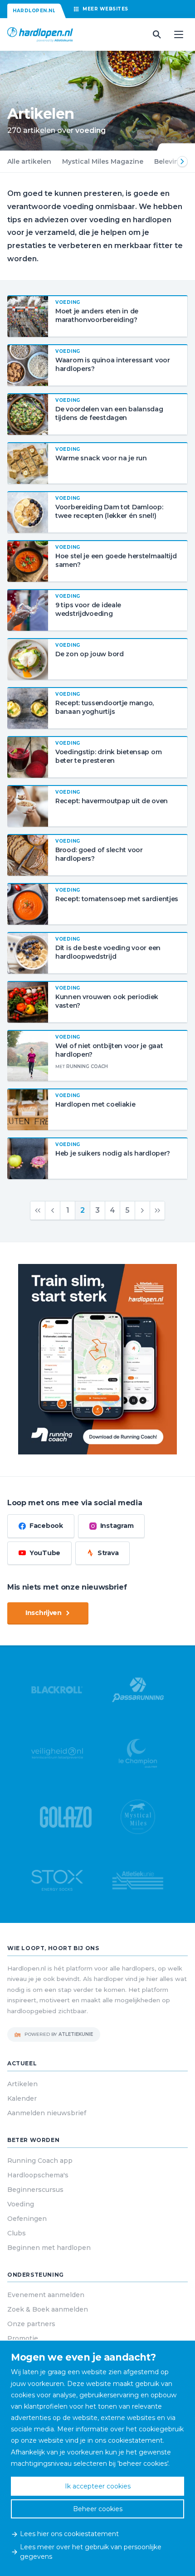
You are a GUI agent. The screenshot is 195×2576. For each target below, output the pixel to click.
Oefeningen (27, 2219)
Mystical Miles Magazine (103, 161)
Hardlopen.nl (34, 11)
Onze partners (31, 2324)
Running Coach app (40, 2161)
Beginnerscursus (35, 2190)
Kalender (22, 2098)
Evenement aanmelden (46, 2295)
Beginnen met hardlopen (49, 2248)
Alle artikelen (29, 161)
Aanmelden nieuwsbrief (47, 2113)
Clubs (17, 2233)
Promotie (23, 2338)
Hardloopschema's (38, 2175)
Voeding (21, 2204)
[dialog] (97, 2458)
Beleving (169, 161)
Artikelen (22, 2084)
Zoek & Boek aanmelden (48, 2309)
